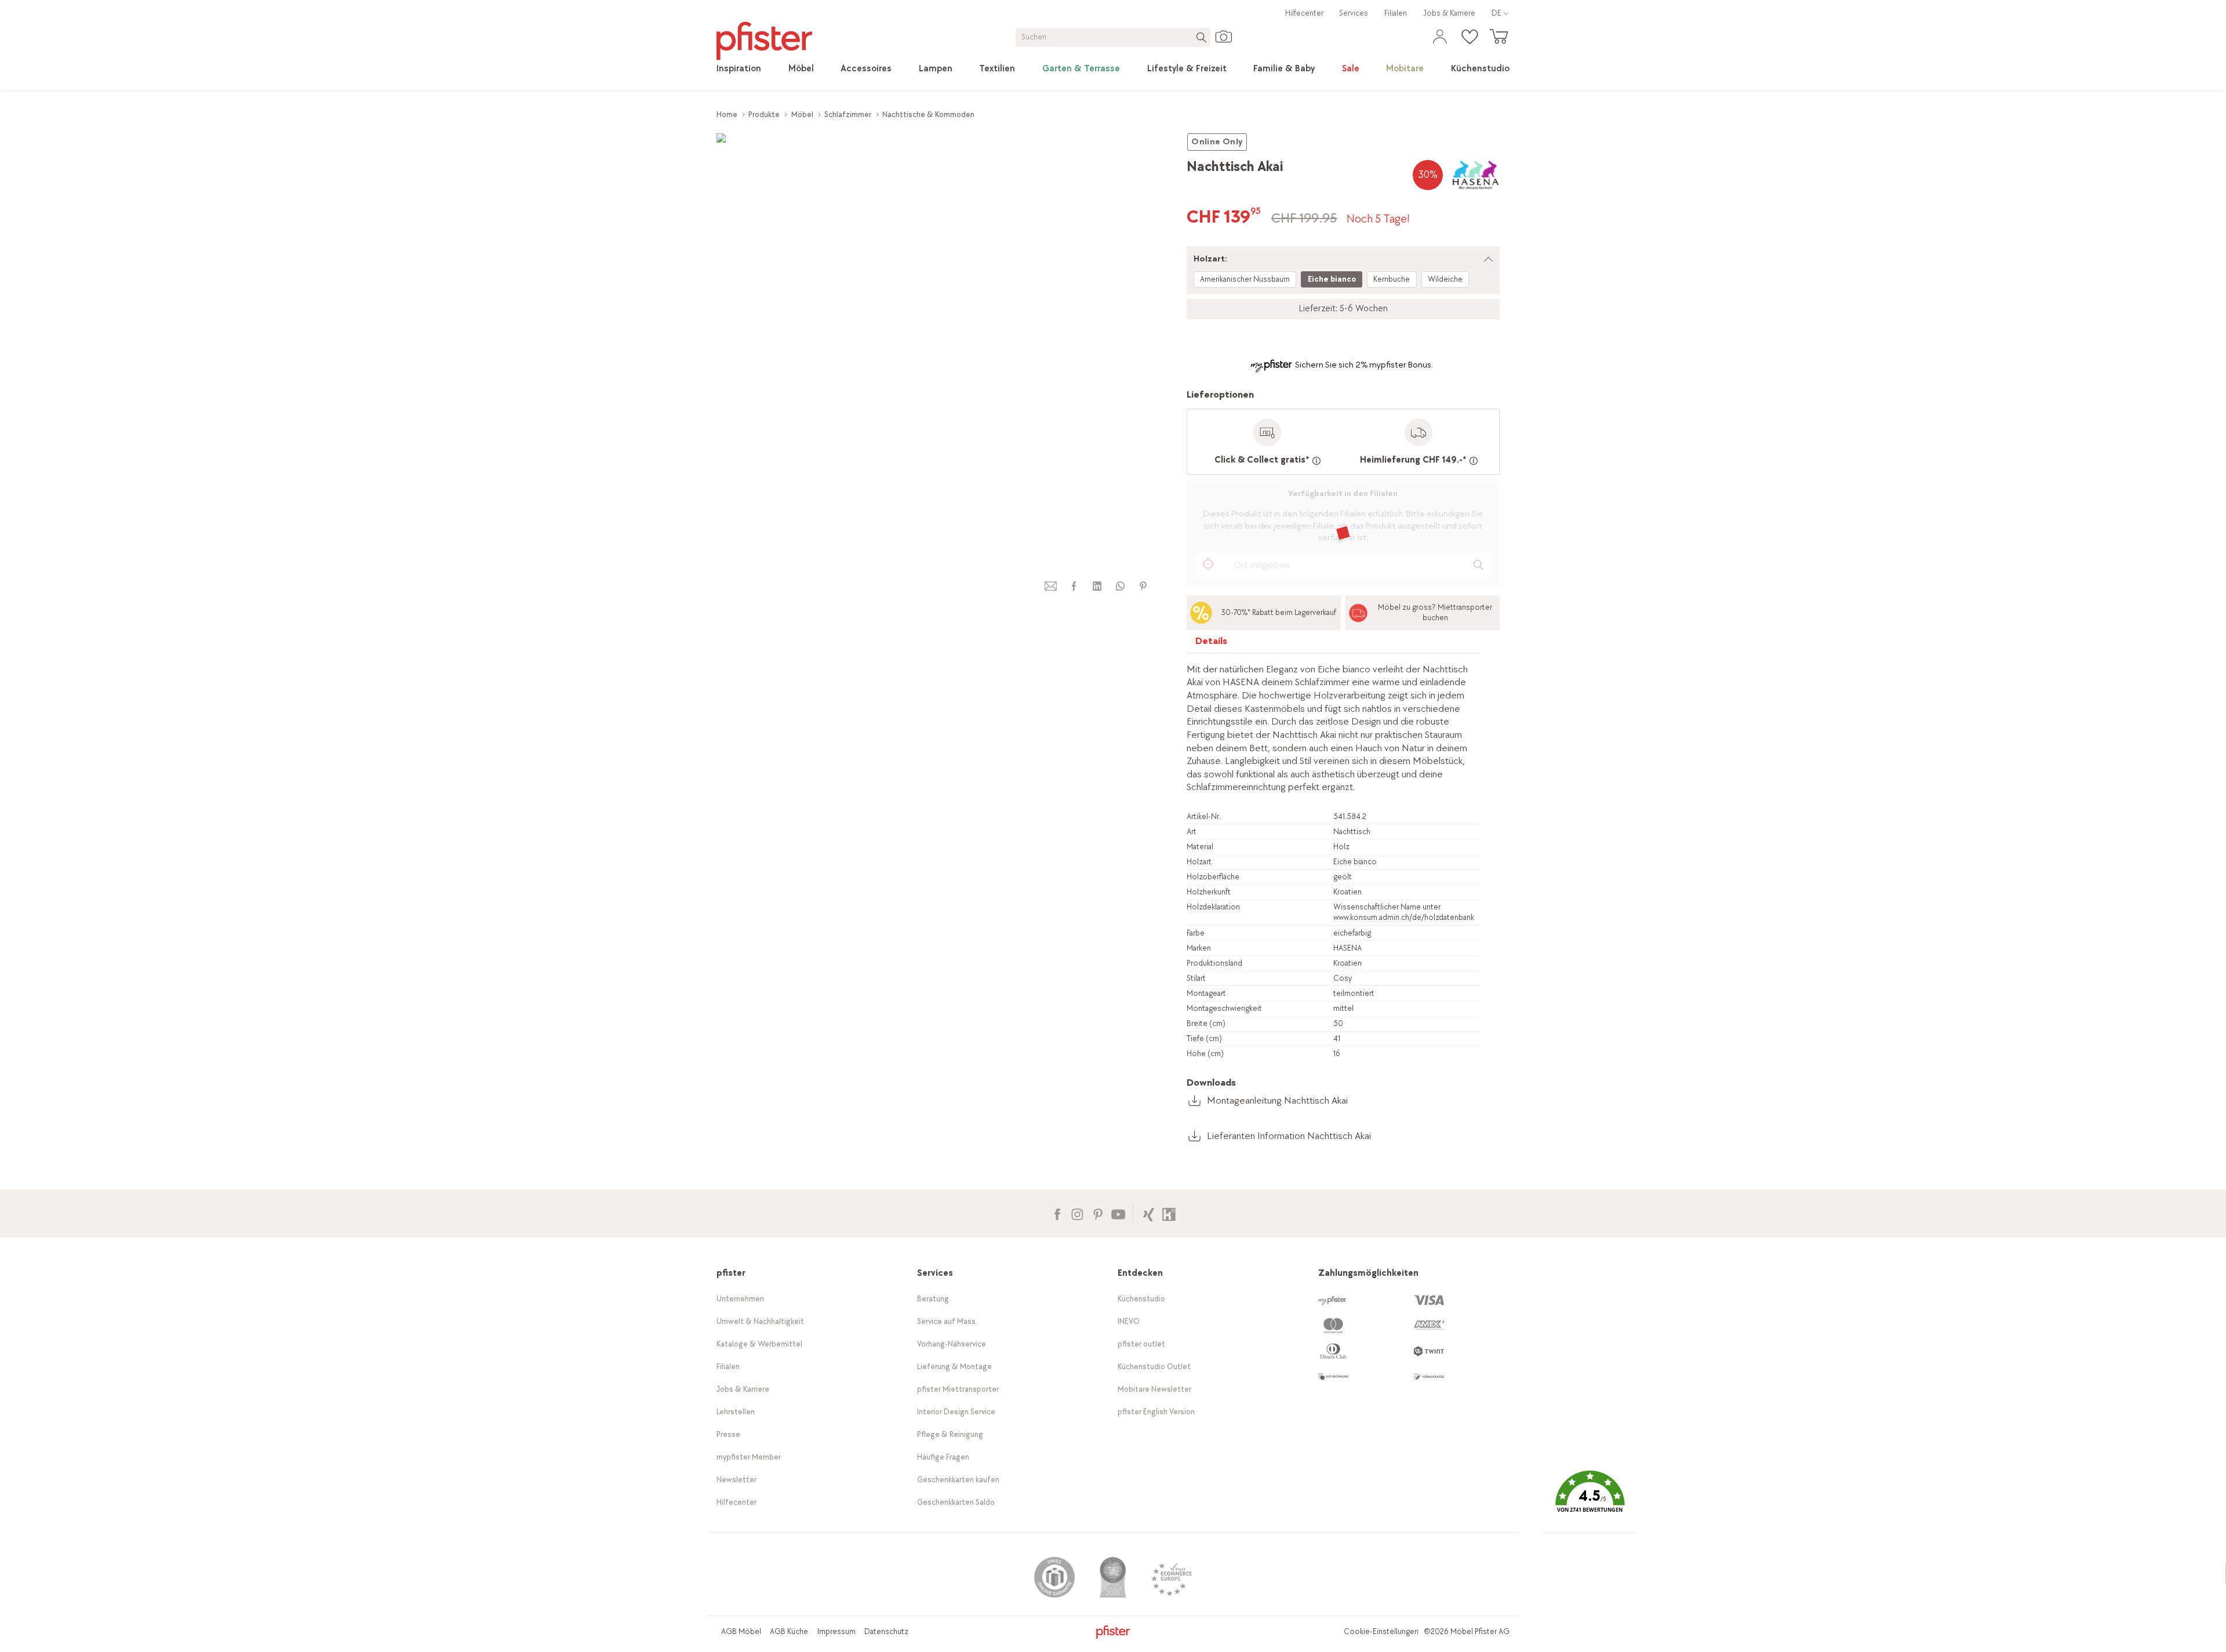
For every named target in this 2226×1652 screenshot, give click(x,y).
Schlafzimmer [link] (848, 114)
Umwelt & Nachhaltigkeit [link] (760, 1321)
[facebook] (1074, 586)
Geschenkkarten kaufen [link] (958, 1480)
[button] (1590, 1500)
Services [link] (1354, 13)
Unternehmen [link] (740, 1299)
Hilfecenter (1304, 13)
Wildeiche (1445, 279)
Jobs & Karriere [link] (1449, 13)
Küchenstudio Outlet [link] (1154, 1367)
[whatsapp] (1120, 586)
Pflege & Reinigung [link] (950, 1434)
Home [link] (727, 114)
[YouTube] (1118, 1213)
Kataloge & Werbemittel (759, 1344)
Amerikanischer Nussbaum (1245, 279)
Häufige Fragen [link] (943, 1457)
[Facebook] (1057, 1213)
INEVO (1129, 1321)
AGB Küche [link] (789, 1631)
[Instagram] (1077, 1213)
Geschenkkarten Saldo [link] (956, 1502)
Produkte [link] (764, 114)
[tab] (1212, 644)
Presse (728, 1434)
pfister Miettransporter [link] (958, 1389)
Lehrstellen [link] (736, 1412)
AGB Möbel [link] (741, 1631)
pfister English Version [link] (1156, 1412)
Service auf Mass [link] (946, 1321)
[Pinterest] (1098, 1213)
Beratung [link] (933, 1299)
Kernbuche (1392, 279)
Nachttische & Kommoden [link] (928, 114)
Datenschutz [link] (886, 1631)
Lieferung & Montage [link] (954, 1367)
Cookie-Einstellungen (1381, 1631)
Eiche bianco (1332, 279)
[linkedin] (1097, 586)
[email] (1051, 586)
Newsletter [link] (736, 1480)
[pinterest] (1143, 586)
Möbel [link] (802, 114)
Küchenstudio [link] (1141, 1299)
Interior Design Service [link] (956, 1412)
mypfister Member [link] (749, 1457)
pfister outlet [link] (1141, 1344)
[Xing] (1149, 1213)
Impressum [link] (836, 1631)
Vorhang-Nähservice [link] (952, 1344)
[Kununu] (1169, 1213)
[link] (739, 69)
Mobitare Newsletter (1154, 1389)
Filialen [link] (1396, 13)
